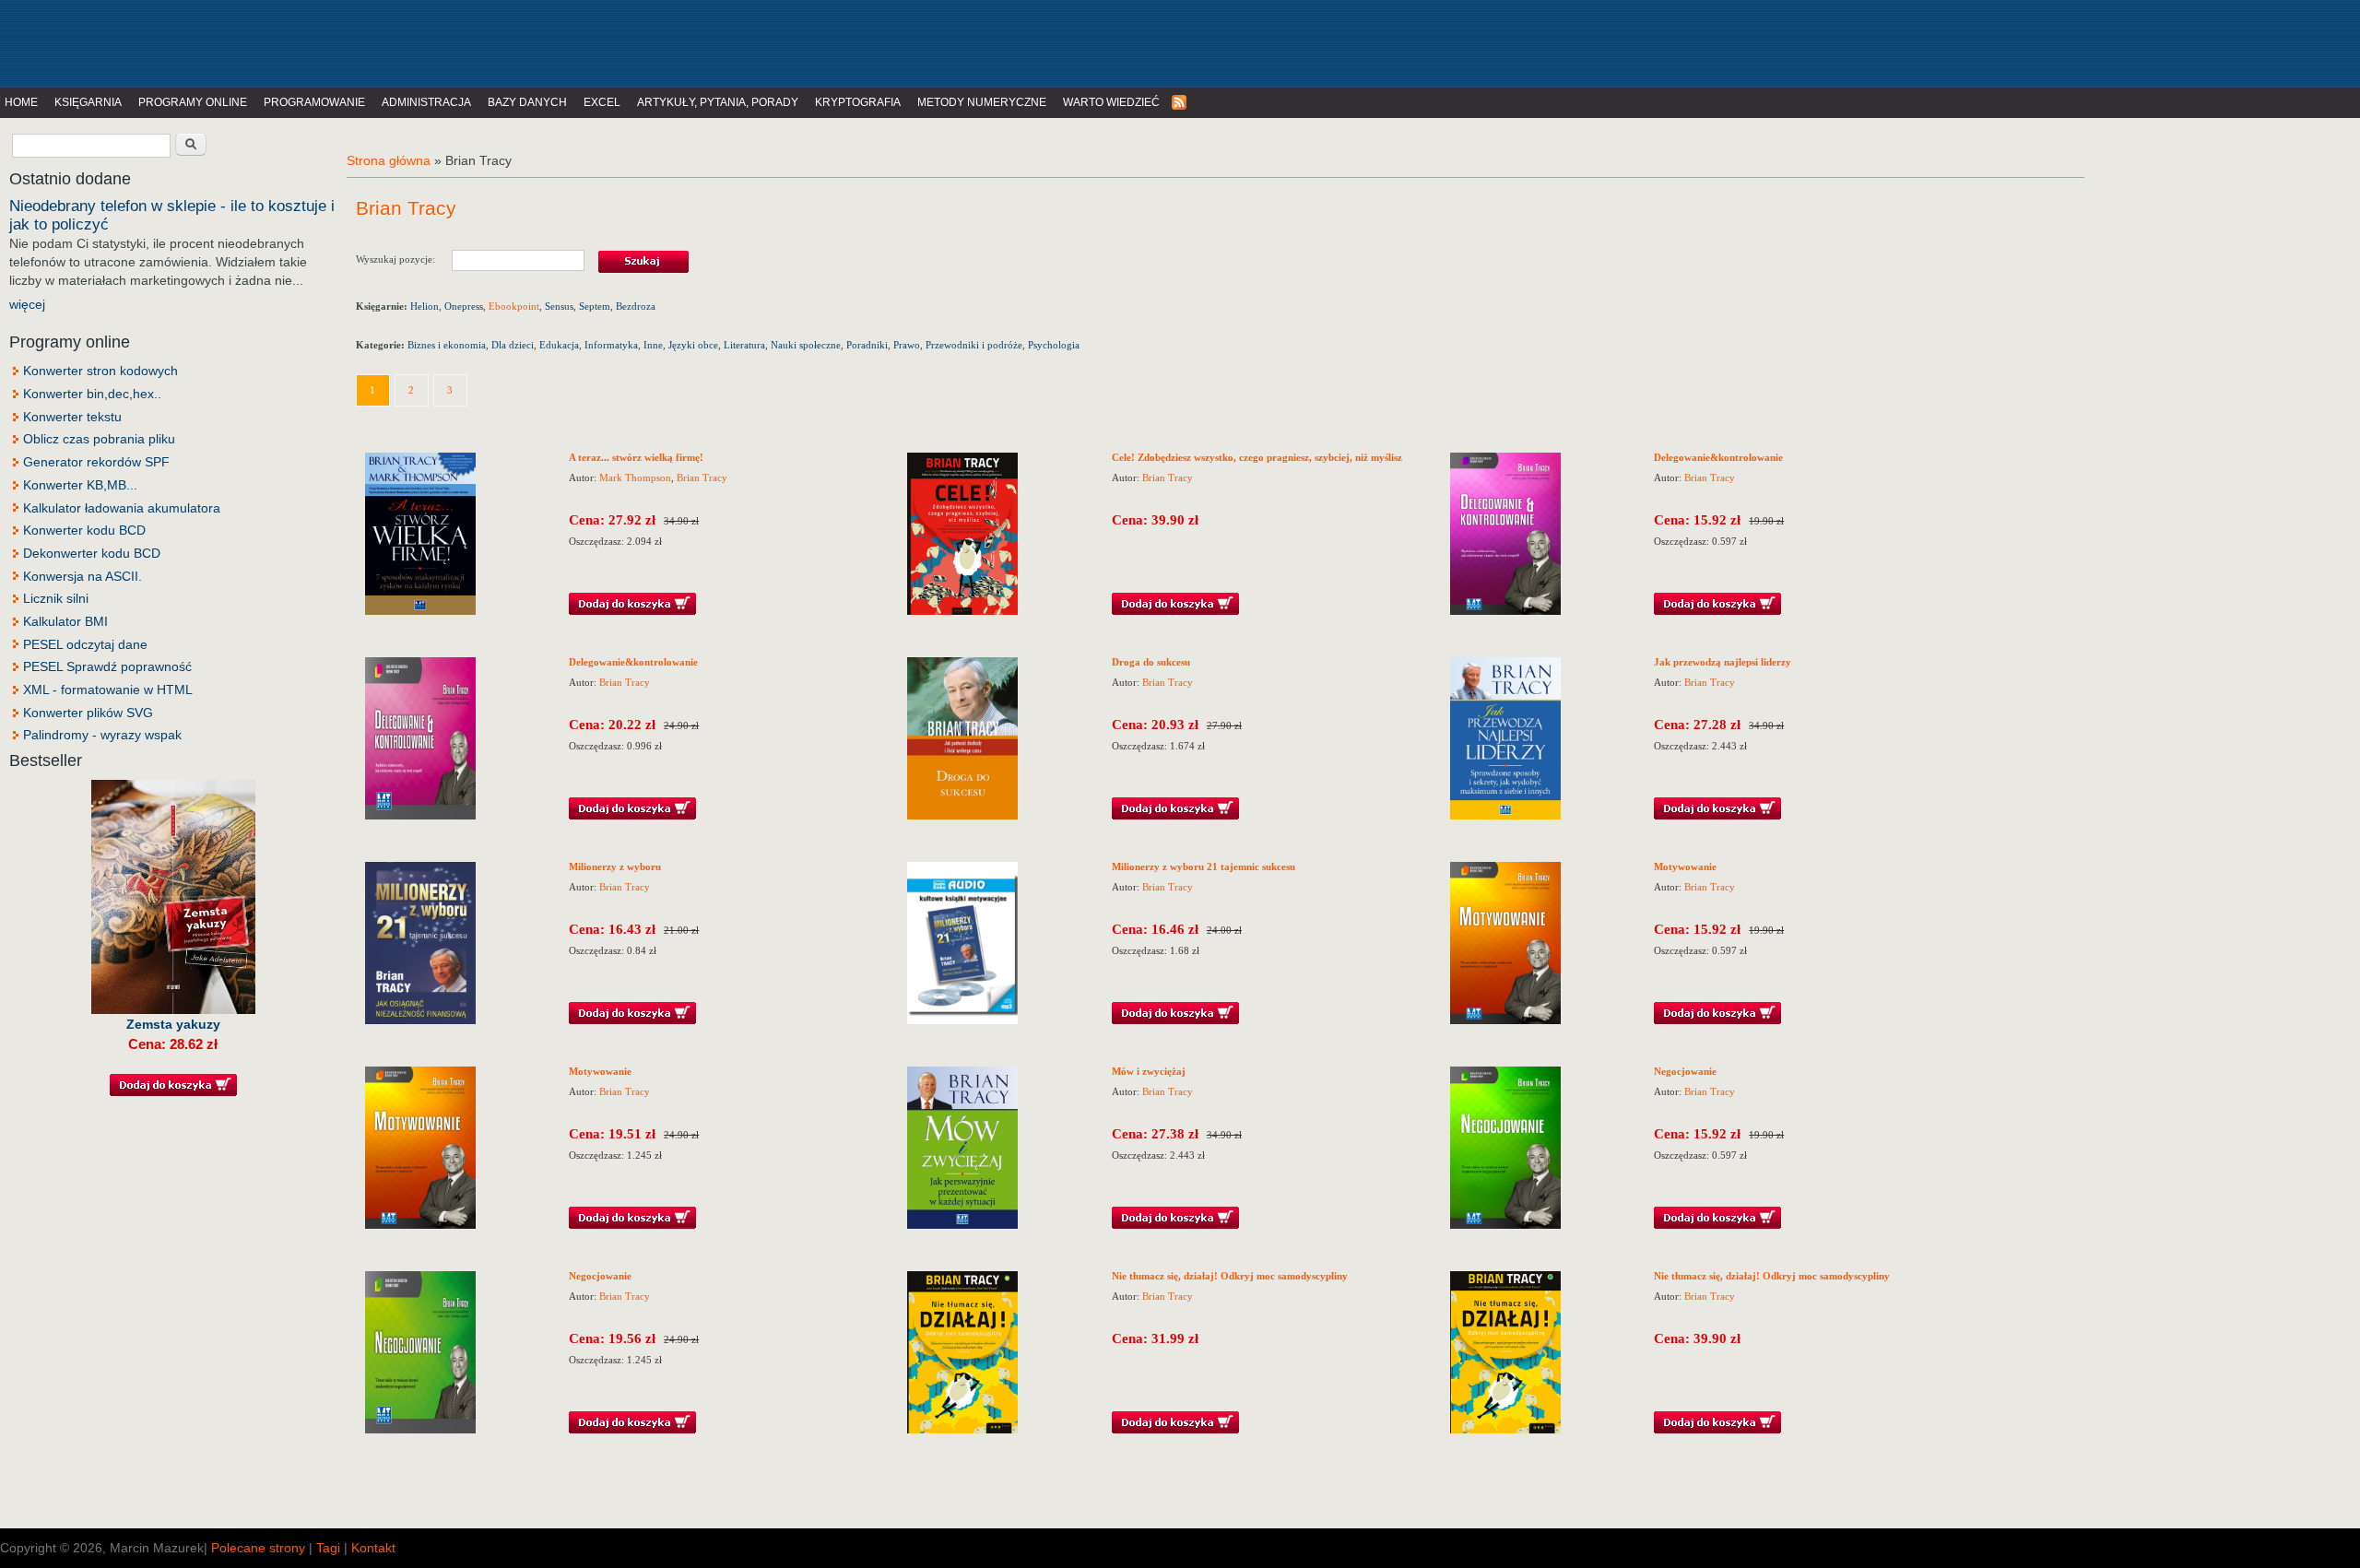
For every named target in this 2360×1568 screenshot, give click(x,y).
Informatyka (611, 345)
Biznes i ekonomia (447, 345)
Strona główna (389, 160)
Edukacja (559, 345)
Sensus (559, 306)
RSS (1180, 103)
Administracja (426, 102)
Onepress (464, 306)
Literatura (744, 345)
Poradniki (867, 345)
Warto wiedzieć (1111, 102)
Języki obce (693, 345)
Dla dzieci (513, 345)
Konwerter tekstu (72, 417)
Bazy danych (527, 102)
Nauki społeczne (806, 345)
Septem (595, 306)
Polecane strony (258, 1548)
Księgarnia (88, 102)
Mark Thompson (635, 477)
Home (21, 102)
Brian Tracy (702, 477)
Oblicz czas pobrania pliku (99, 439)
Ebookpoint (514, 306)
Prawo (907, 345)
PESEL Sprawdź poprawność (107, 666)
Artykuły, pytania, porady (718, 102)
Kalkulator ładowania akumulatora (122, 508)
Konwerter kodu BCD (84, 530)
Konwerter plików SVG (88, 713)
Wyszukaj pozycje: (404, 258)
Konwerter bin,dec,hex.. (92, 394)
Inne (653, 345)
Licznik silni (56, 598)
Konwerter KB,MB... (80, 485)
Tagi (328, 1548)
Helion (425, 306)
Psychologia (1054, 345)
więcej (27, 304)
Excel (602, 102)
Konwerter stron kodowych (100, 371)
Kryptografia (858, 102)
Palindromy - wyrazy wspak (102, 735)
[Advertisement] (382, 41)
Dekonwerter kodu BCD (92, 553)
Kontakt (373, 1548)
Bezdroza (636, 306)
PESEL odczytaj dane (85, 644)
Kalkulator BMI (65, 621)
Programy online (193, 102)
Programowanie (314, 102)
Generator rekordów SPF (96, 462)
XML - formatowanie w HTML (108, 690)
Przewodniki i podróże (974, 345)
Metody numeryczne (982, 102)
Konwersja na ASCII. (83, 576)
